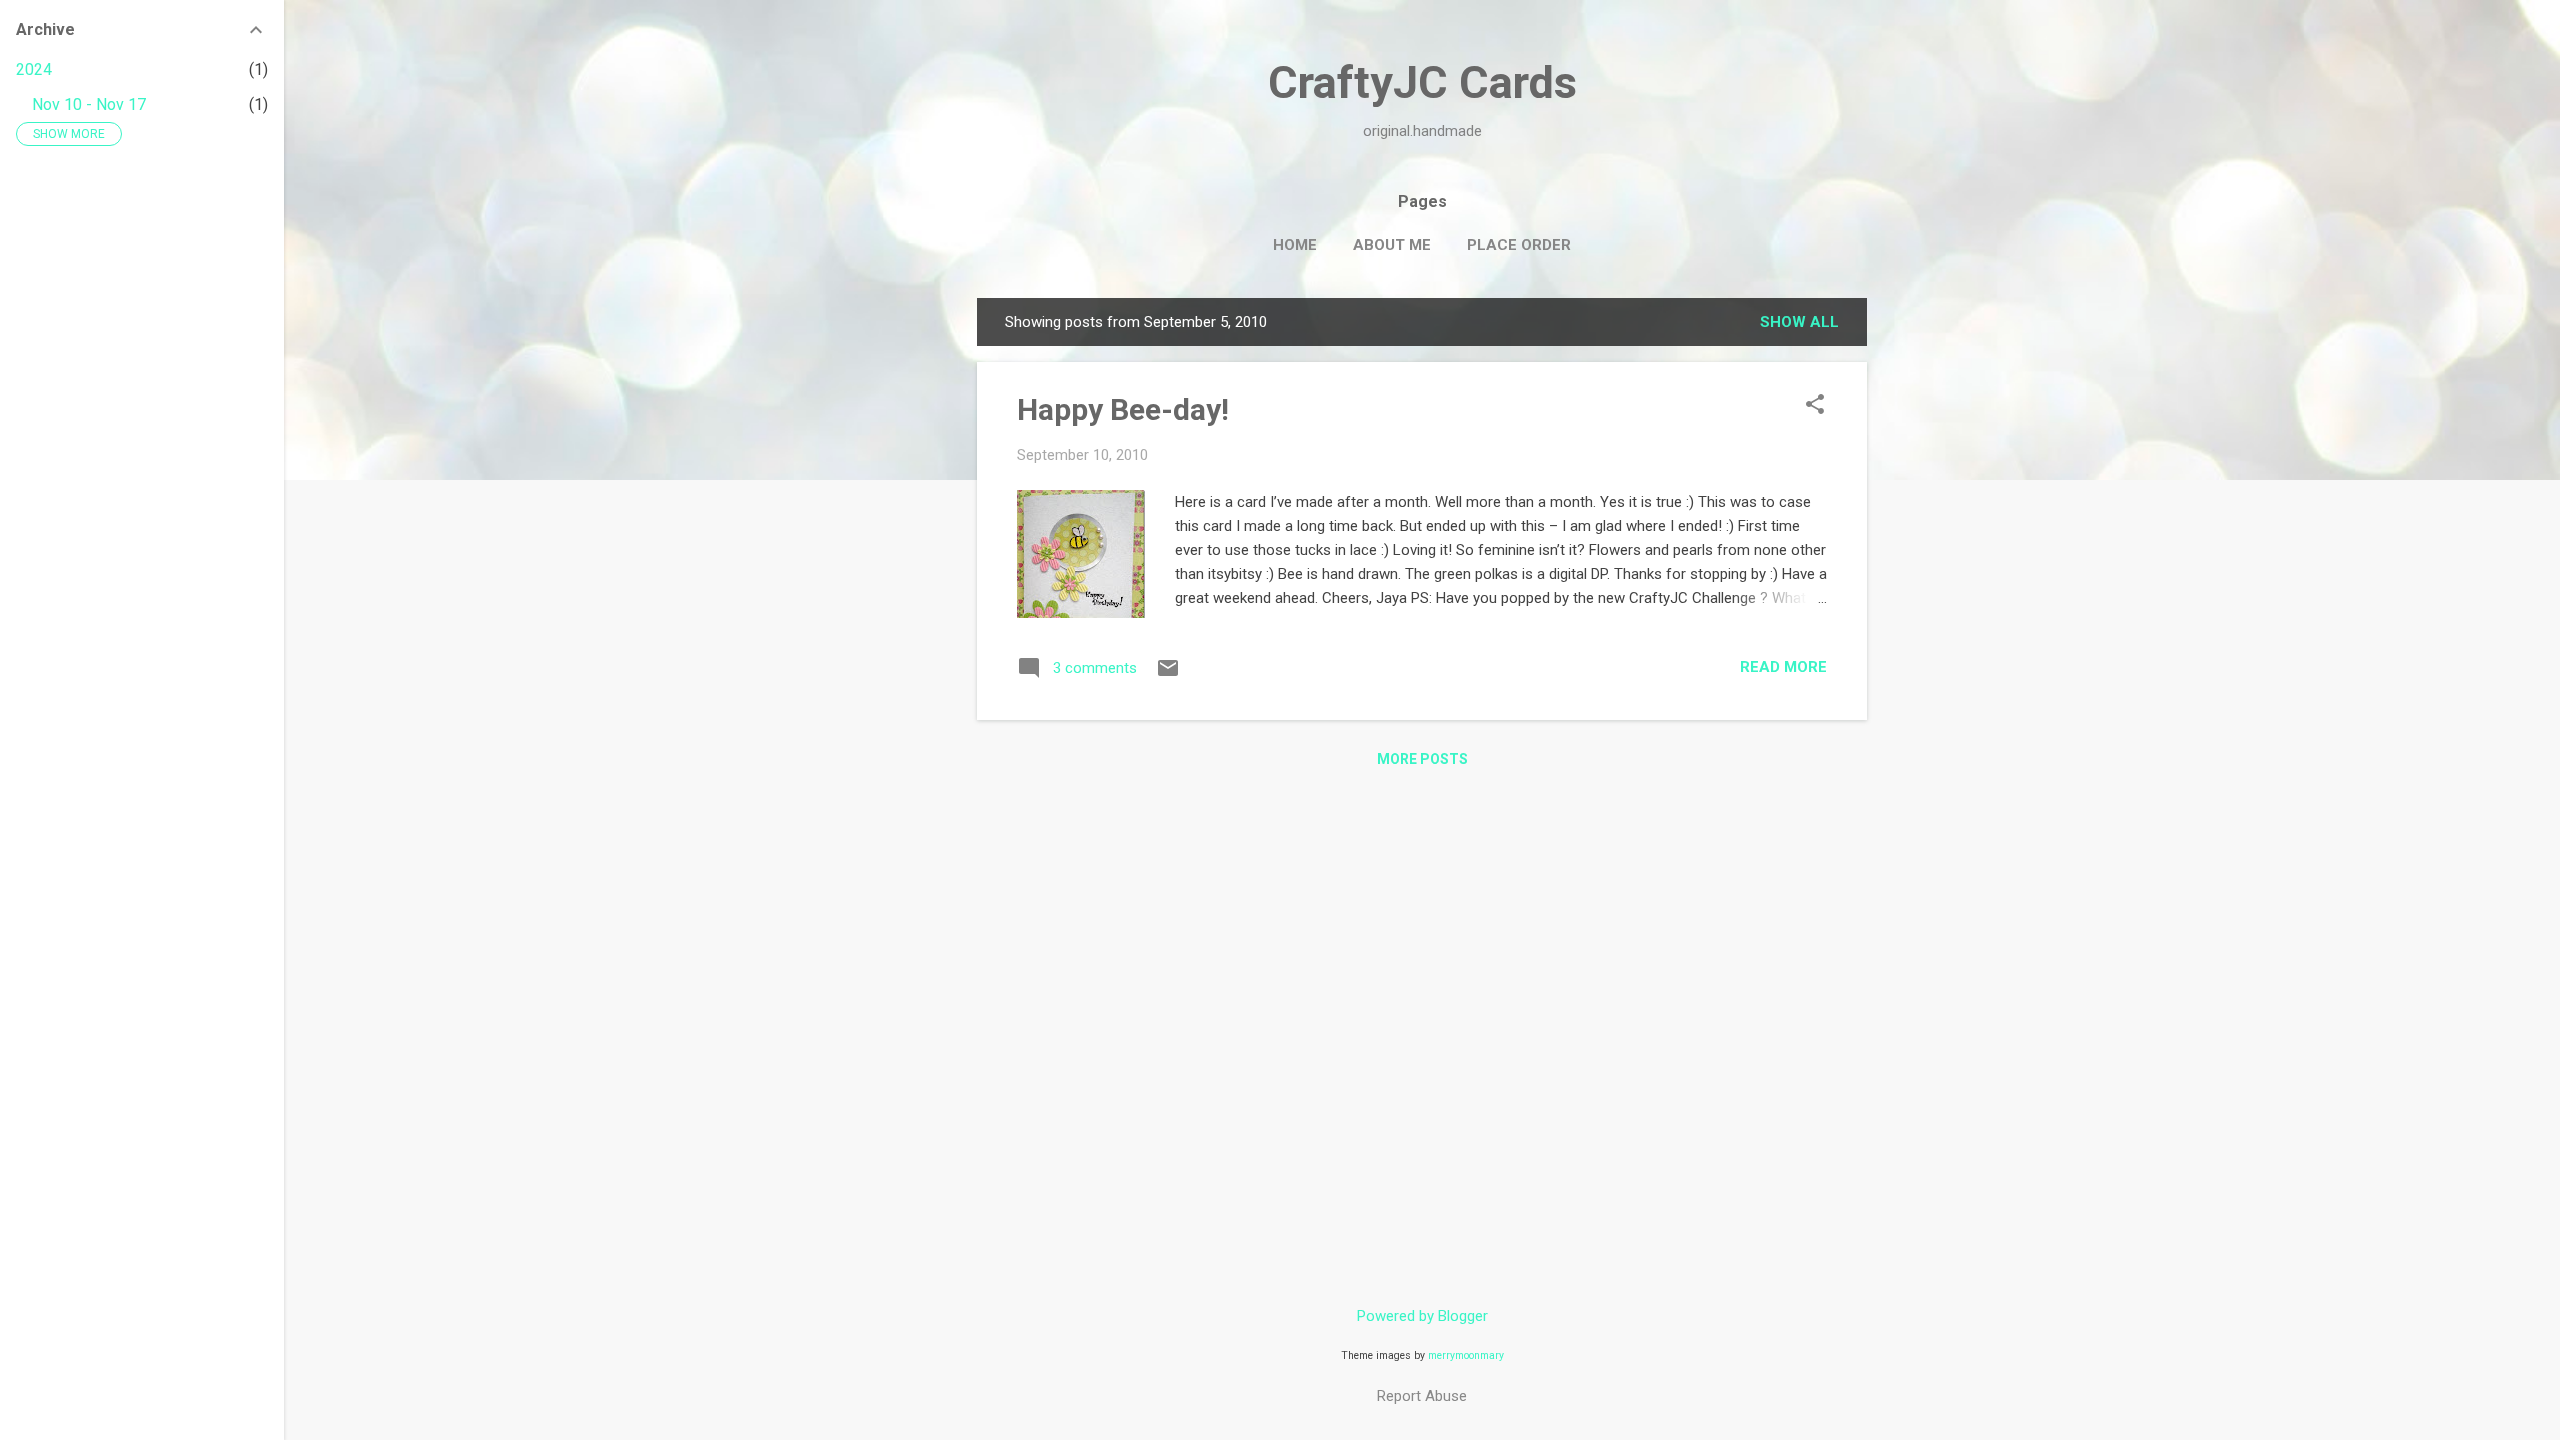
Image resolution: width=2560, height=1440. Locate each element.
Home (1295, 245)
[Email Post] (1168, 675)
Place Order (1519, 245)
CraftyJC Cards (1422, 82)
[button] (1815, 406)
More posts (1422, 759)
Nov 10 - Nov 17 (89, 104)
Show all (1799, 322)
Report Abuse (1422, 1396)
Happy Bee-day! (1123, 409)
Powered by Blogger (1422, 1316)
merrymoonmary (1466, 1355)
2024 (34, 69)
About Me (1392, 245)
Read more (1783, 667)
